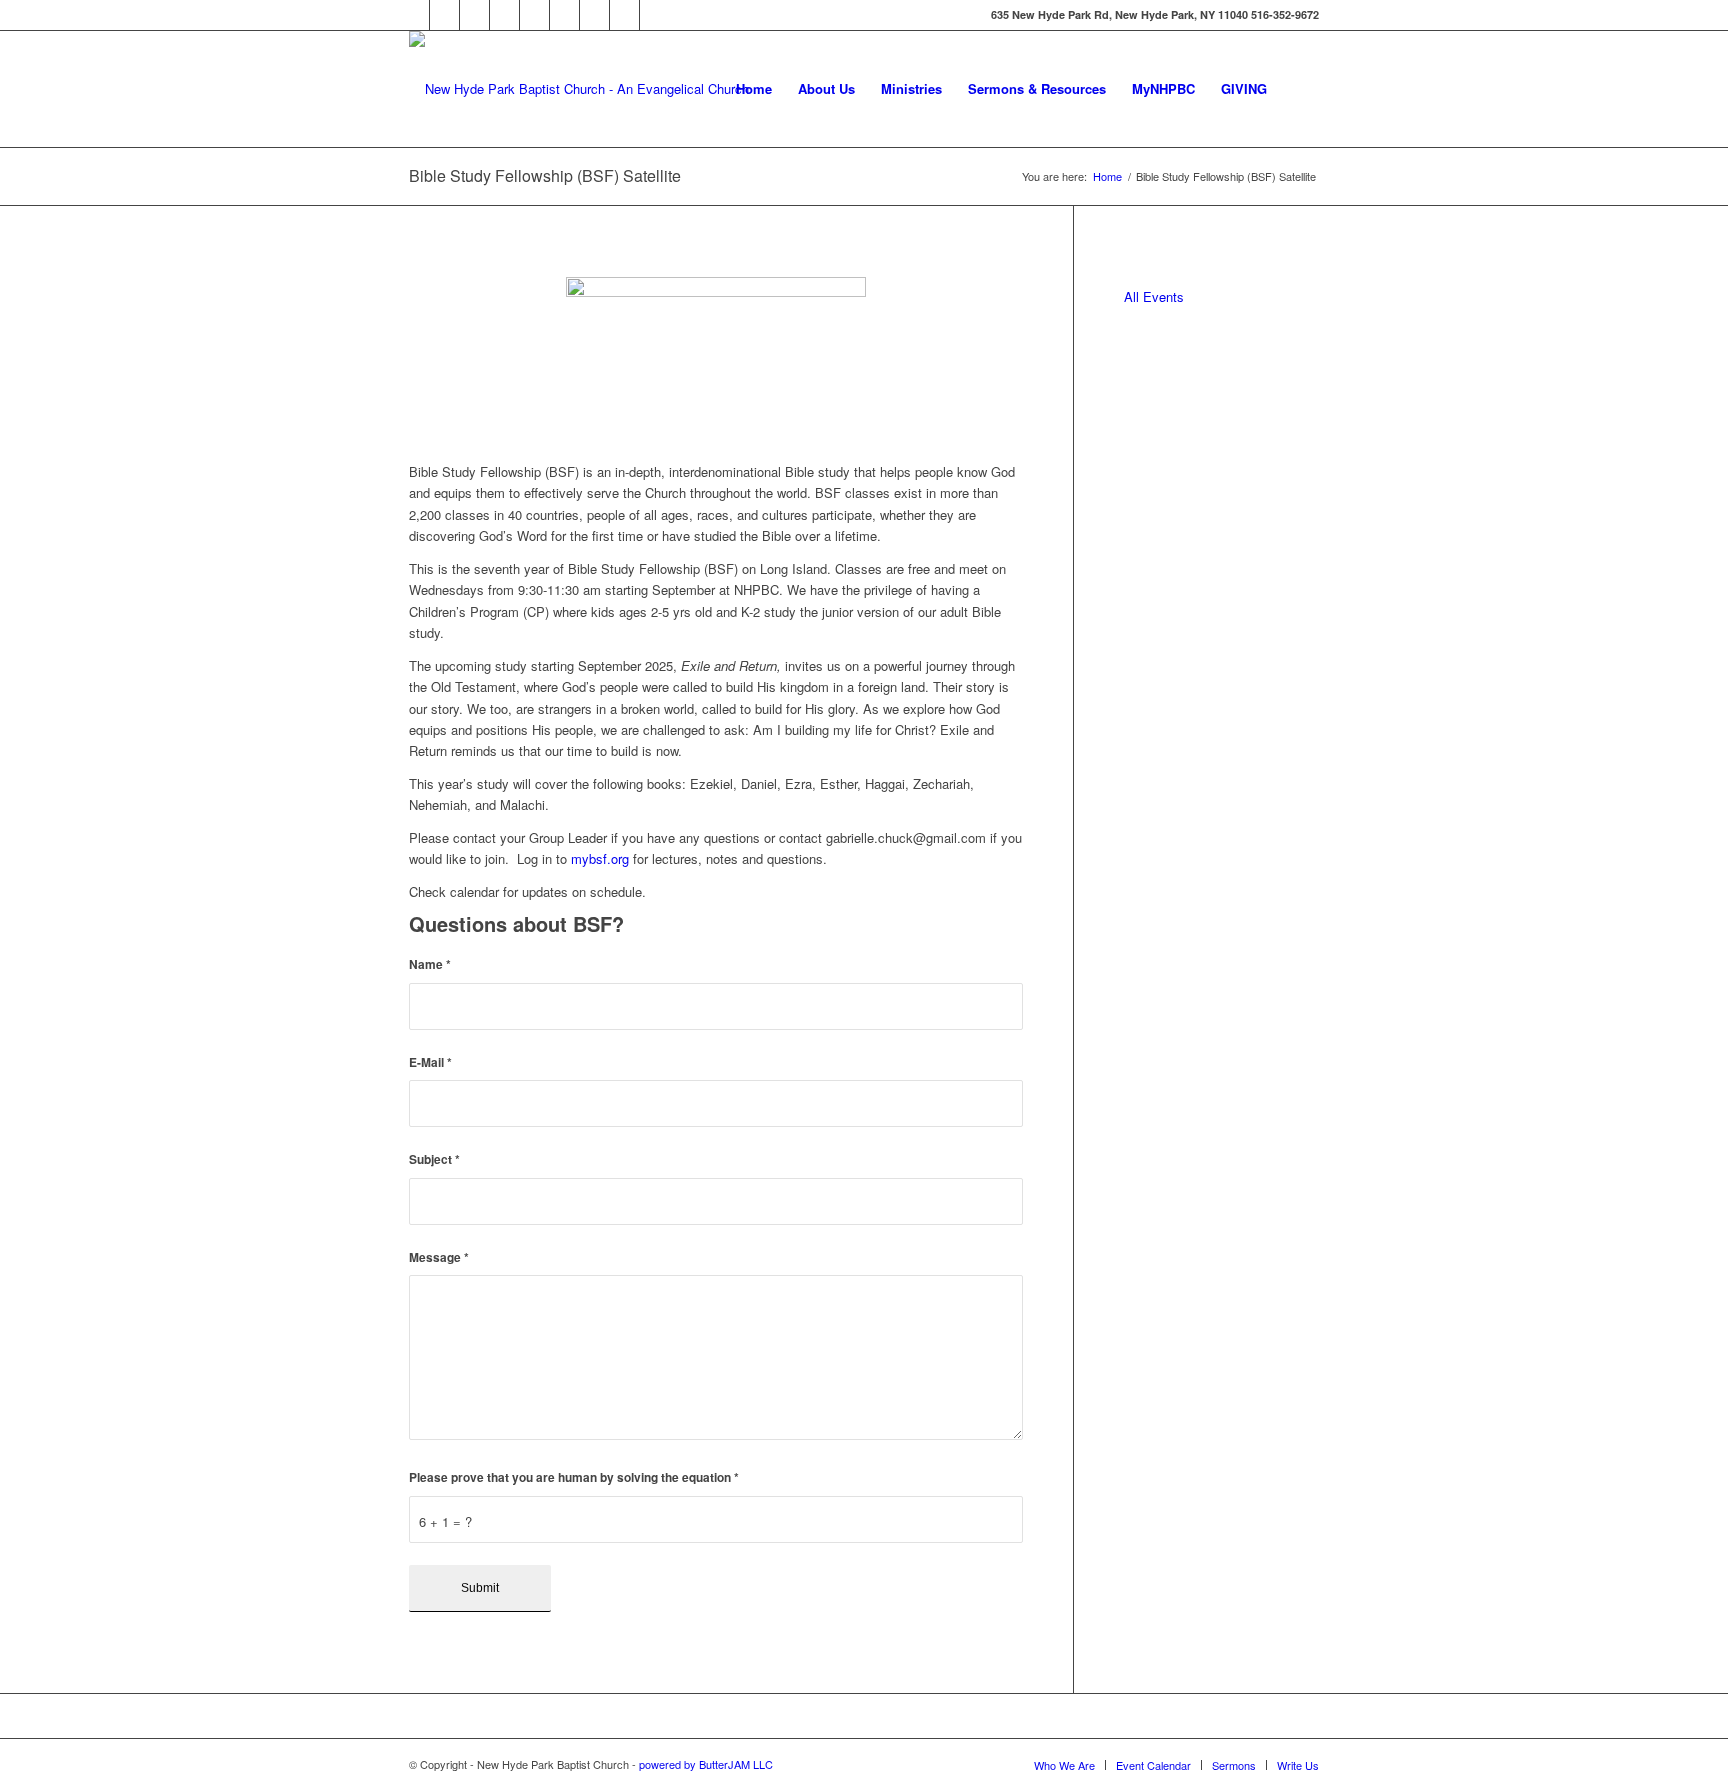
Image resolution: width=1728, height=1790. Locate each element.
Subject (434, 1159)
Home (1107, 176)
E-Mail (430, 1062)
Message (439, 1257)
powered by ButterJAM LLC (706, 1764)
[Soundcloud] (474, 15)
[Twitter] (444, 15)
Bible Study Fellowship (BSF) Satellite (545, 175)
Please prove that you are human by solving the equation (574, 1477)
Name (430, 964)
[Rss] (564, 15)
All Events (1154, 296)
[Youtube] (534, 15)
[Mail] (504, 15)
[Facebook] (414, 15)
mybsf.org (600, 858)
